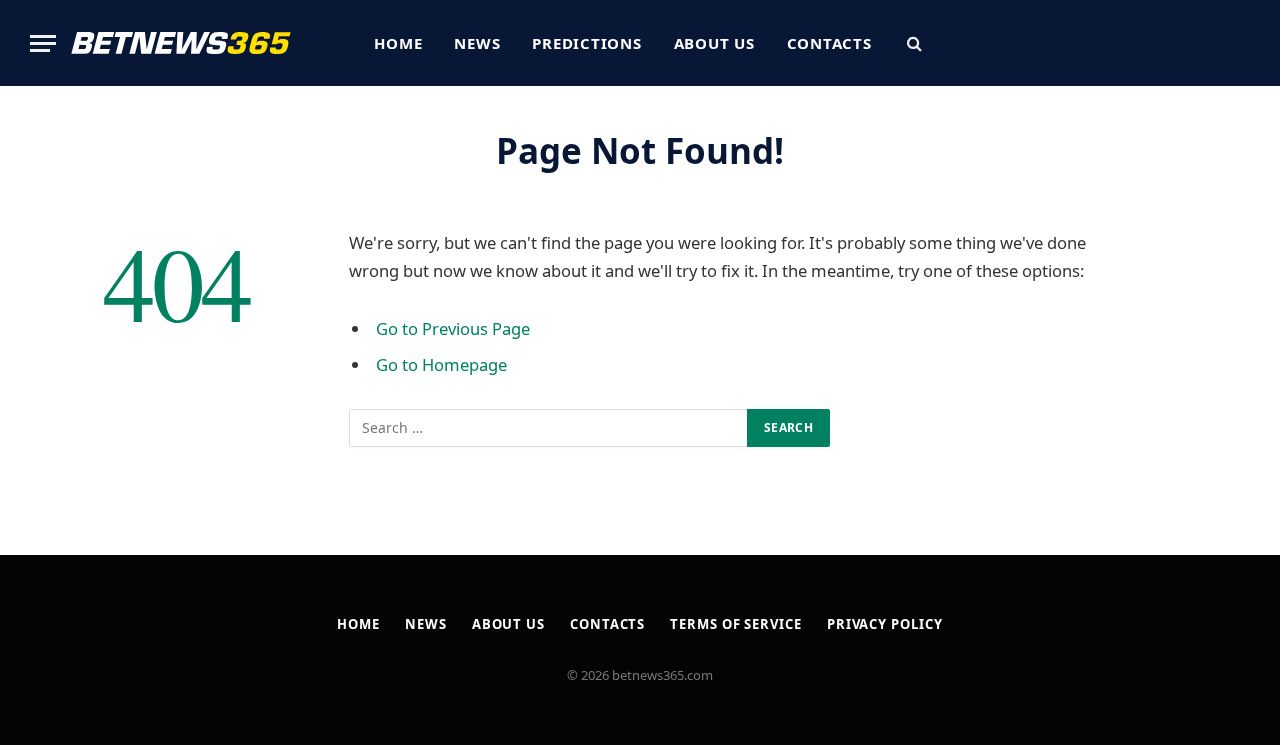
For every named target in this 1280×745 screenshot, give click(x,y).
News (477, 43)
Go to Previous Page (453, 328)
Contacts (829, 43)
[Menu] (43, 43)
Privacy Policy (885, 624)
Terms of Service (736, 624)
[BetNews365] (181, 43)
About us (714, 43)
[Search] (912, 43)
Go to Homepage (441, 364)
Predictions (586, 43)
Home (398, 43)
